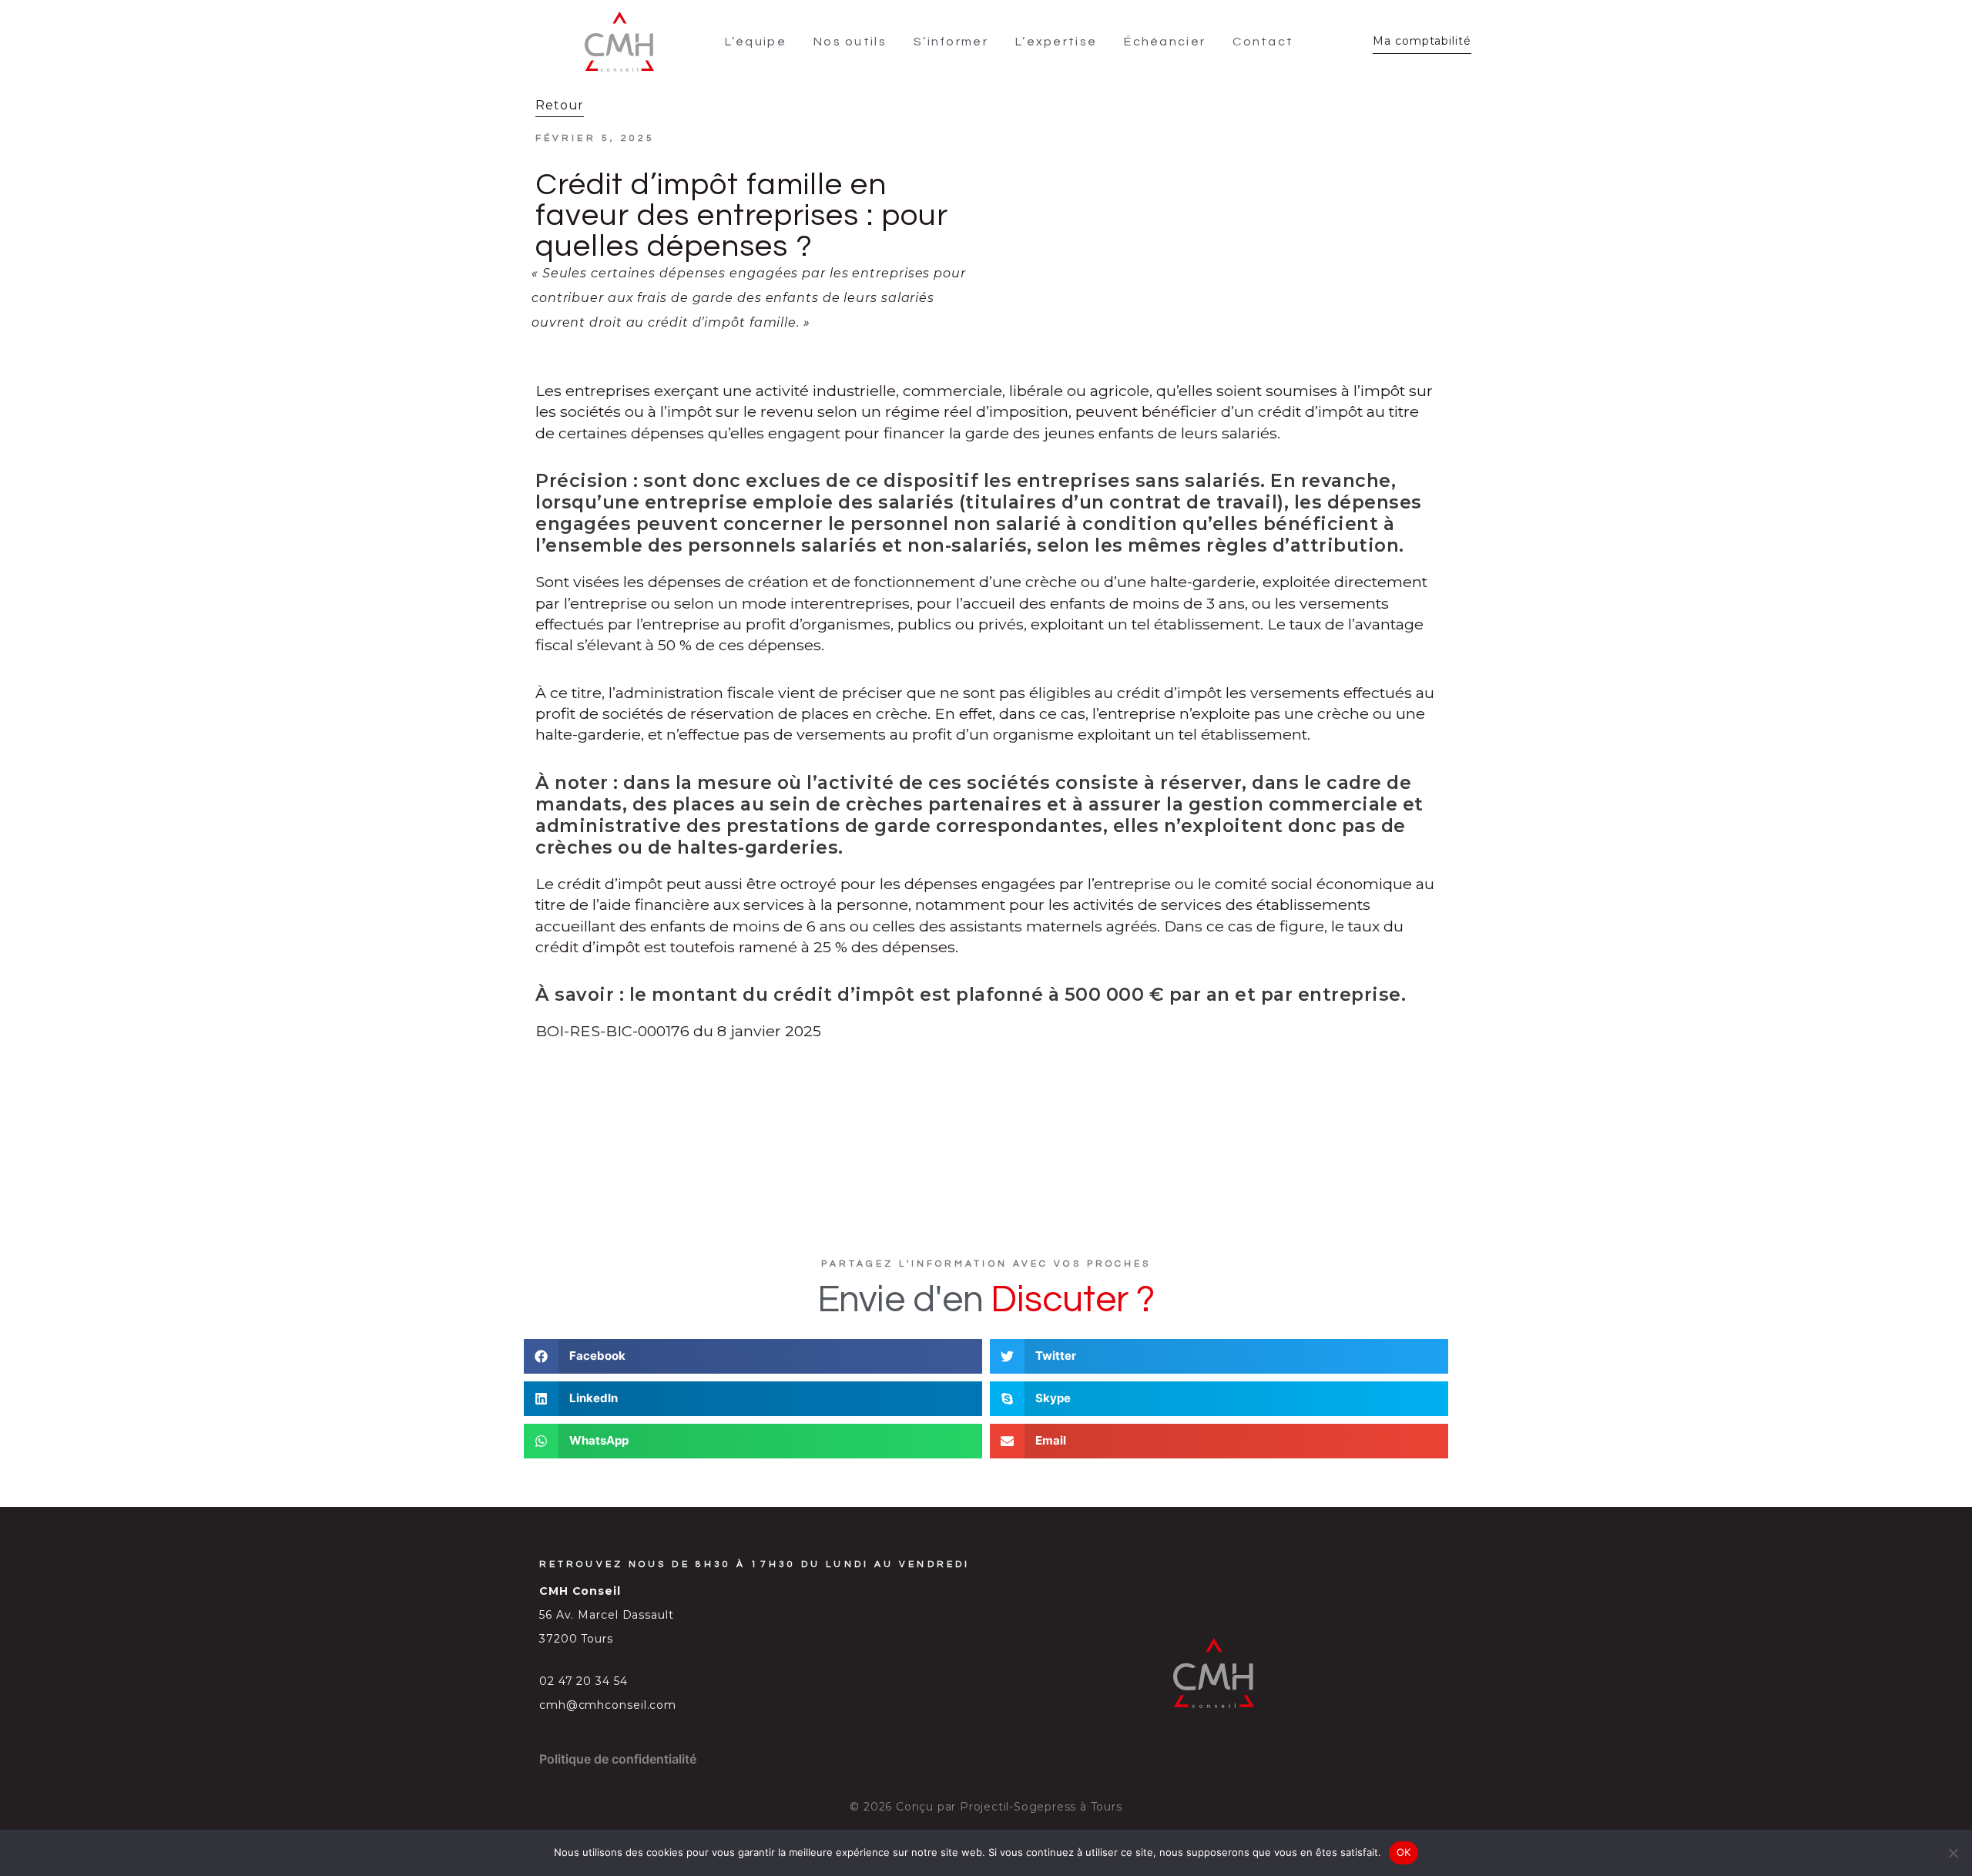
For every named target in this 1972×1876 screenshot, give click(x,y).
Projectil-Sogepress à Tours (1041, 1807)
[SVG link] (619, 42)
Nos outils (850, 42)
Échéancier (1165, 42)
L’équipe (756, 42)
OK (1404, 1852)
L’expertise (1056, 42)
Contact (1263, 42)
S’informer (951, 42)
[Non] (1953, 1853)
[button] (753, 1356)
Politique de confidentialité (618, 1759)
